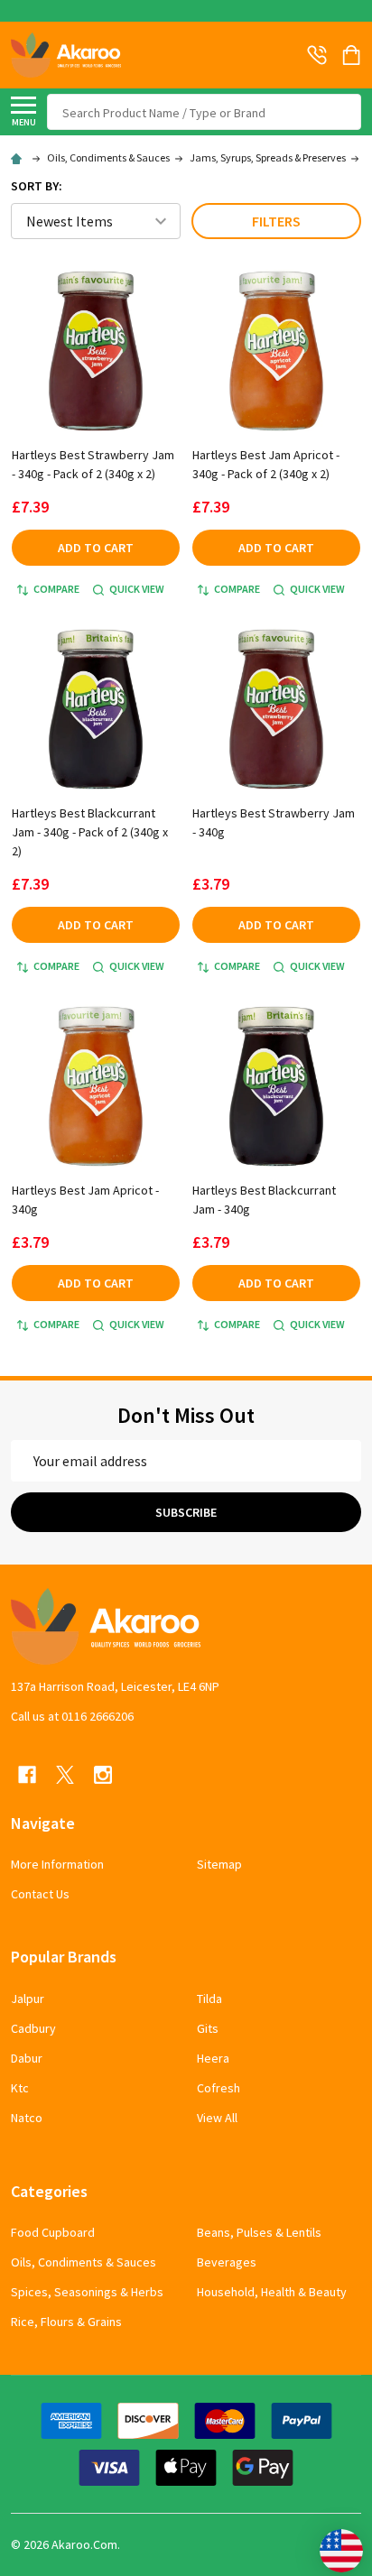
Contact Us (40, 1894)
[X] (65, 1775)
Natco (27, 2118)
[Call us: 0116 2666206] (317, 55)
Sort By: (37, 186)
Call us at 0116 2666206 (72, 1716)
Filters (276, 221)
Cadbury (33, 2028)
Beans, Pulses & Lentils (259, 2232)
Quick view (137, 589)
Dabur (27, 2058)
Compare (56, 589)
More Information (57, 1864)
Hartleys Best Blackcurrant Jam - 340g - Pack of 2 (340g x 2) (90, 832)
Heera (213, 2058)
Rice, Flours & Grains (66, 2322)
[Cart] (353, 55)
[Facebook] (27, 1775)
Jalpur (28, 1999)
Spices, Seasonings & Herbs (87, 2292)
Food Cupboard (53, 2232)
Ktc (20, 2088)
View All (217, 2118)
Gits (208, 2028)
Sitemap (219, 1864)
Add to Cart (96, 548)
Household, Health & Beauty (272, 2292)
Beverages (227, 2262)
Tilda (209, 1999)
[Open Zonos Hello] (332, 2542)
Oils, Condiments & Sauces (84, 2262)
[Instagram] (103, 1775)
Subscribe (186, 1512)
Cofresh (219, 2088)
